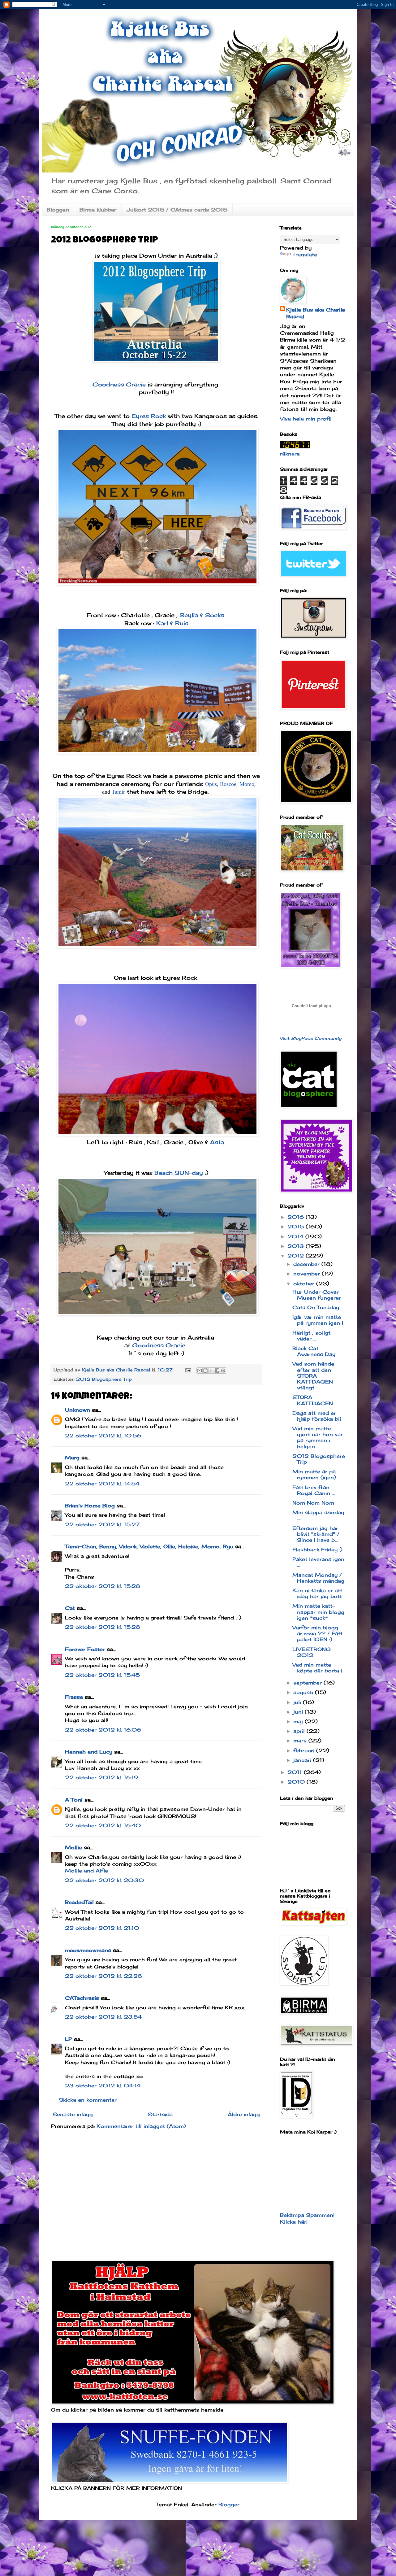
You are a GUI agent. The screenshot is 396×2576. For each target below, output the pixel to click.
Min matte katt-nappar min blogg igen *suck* (318, 1612)
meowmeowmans (88, 1950)
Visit (311, 1038)
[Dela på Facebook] (217, 1371)
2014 (296, 1236)
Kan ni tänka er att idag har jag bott (317, 1593)
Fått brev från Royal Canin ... (314, 1490)
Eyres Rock (150, 416)
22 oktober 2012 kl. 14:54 (102, 1484)
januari (303, 1760)
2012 (297, 1256)
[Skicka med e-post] (200, 1371)
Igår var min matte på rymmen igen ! (318, 1320)
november (308, 1274)
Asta (218, 1142)
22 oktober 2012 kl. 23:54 (103, 2017)
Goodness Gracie (119, 384)
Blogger (229, 2504)
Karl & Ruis (172, 623)
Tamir (118, 792)
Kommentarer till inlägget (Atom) (141, 2126)
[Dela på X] (211, 1371)
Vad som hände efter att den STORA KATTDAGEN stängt (313, 1376)
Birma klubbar (98, 210)
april (300, 1731)
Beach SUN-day (179, 1173)
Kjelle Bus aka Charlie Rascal (316, 313)
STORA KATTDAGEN (313, 1400)
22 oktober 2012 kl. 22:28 (103, 1976)
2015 (297, 1227)
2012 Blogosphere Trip (104, 1379)
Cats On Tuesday (316, 1307)
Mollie (73, 1847)
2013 (297, 1246)
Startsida (160, 2114)
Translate (305, 255)
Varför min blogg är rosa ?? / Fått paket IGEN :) (317, 1633)
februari (305, 1750)
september (308, 1683)
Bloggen (58, 210)
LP (69, 2039)
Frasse (74, 1697)
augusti (304, 1692)
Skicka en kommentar (88, 2100)
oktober (305, 1284)
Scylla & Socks (202, 615)
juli (298, 1702)
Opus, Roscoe (221, 784)
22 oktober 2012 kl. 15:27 (102, 1524)
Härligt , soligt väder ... (311, 1336)
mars (301, 1741)
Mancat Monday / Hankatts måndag (318, 1578)
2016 (297, 1217)
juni (299, 1712)
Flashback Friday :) (317, 1550)
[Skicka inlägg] (188, 1370)
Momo (247, 784)
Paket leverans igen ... (318, 1562)
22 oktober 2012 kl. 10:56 (103, 1436)
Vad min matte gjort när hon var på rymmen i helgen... (318, 1437)
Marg (72, 1458)
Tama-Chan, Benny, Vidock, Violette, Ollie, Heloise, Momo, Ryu (149, 1546)
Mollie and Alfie (86, 1871)
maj (299, 1721)
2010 (297, 1782)
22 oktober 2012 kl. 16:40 (103, 1825)
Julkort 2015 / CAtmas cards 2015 (177, 210)
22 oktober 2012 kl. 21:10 (102, 1928)
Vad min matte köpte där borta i (317, 1668)
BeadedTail (79, 1902)
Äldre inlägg (244, 2114)
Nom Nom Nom (313, 1503)
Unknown (77, 1410)
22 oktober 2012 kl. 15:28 (103, 1586)
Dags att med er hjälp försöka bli (317, 1416)
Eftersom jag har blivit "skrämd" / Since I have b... (316, 1534)
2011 (296, 1772)
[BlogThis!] (205, 1371)
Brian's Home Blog (90, 1506)
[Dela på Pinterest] (223, 1371)
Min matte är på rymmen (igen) (314, 1474)
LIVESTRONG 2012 (312, 1652)
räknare (290, 454)
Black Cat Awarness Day (314, 1351)
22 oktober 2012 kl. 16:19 (102, 1777)
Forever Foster (85, 1649)
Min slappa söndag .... (318, 1515)
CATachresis (82, 1998)
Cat (70, 1608)
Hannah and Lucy (89, 1752)
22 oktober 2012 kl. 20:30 (104, 1880)
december (307, 1264)
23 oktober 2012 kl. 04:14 (103, 2086)
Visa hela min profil (306, 419)
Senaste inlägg (73, 2114)
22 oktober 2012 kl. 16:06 (103, 1730)
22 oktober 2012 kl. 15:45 (102, 1675)
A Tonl (74, 1800)
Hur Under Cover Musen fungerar (317, 1295)
